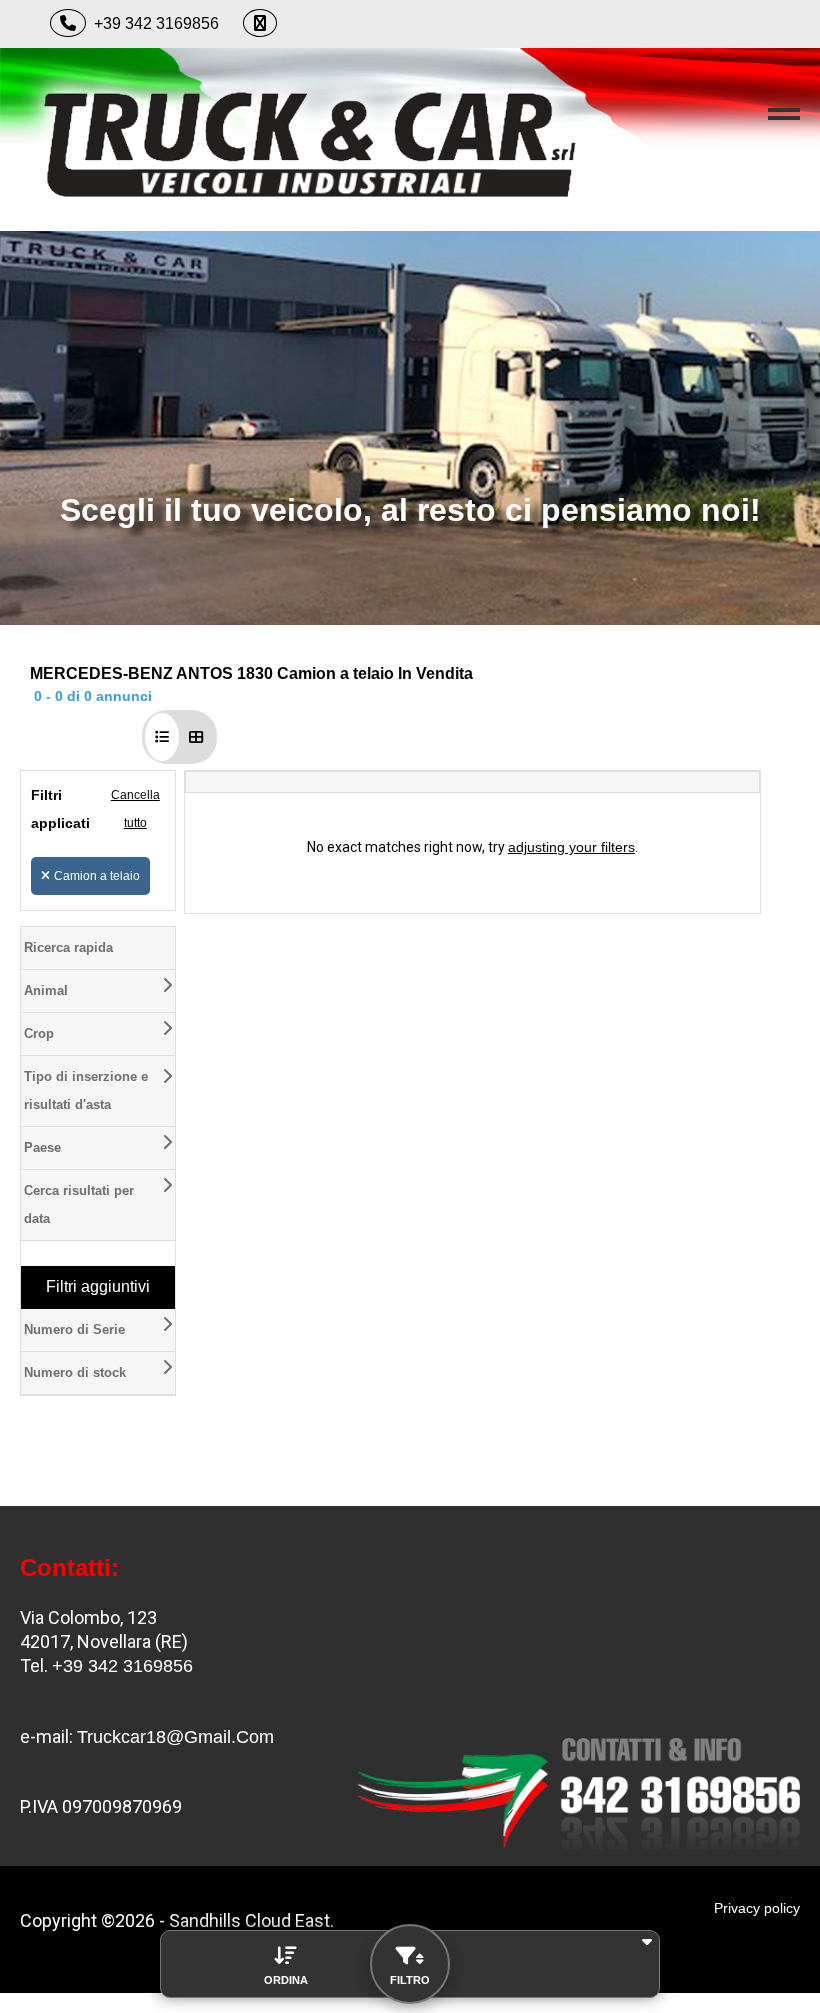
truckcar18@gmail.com (175, 1737)
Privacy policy (757, 1908)
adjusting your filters (571, 847)
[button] (162, 737)
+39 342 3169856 (156, 23)
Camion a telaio (97, 876)
